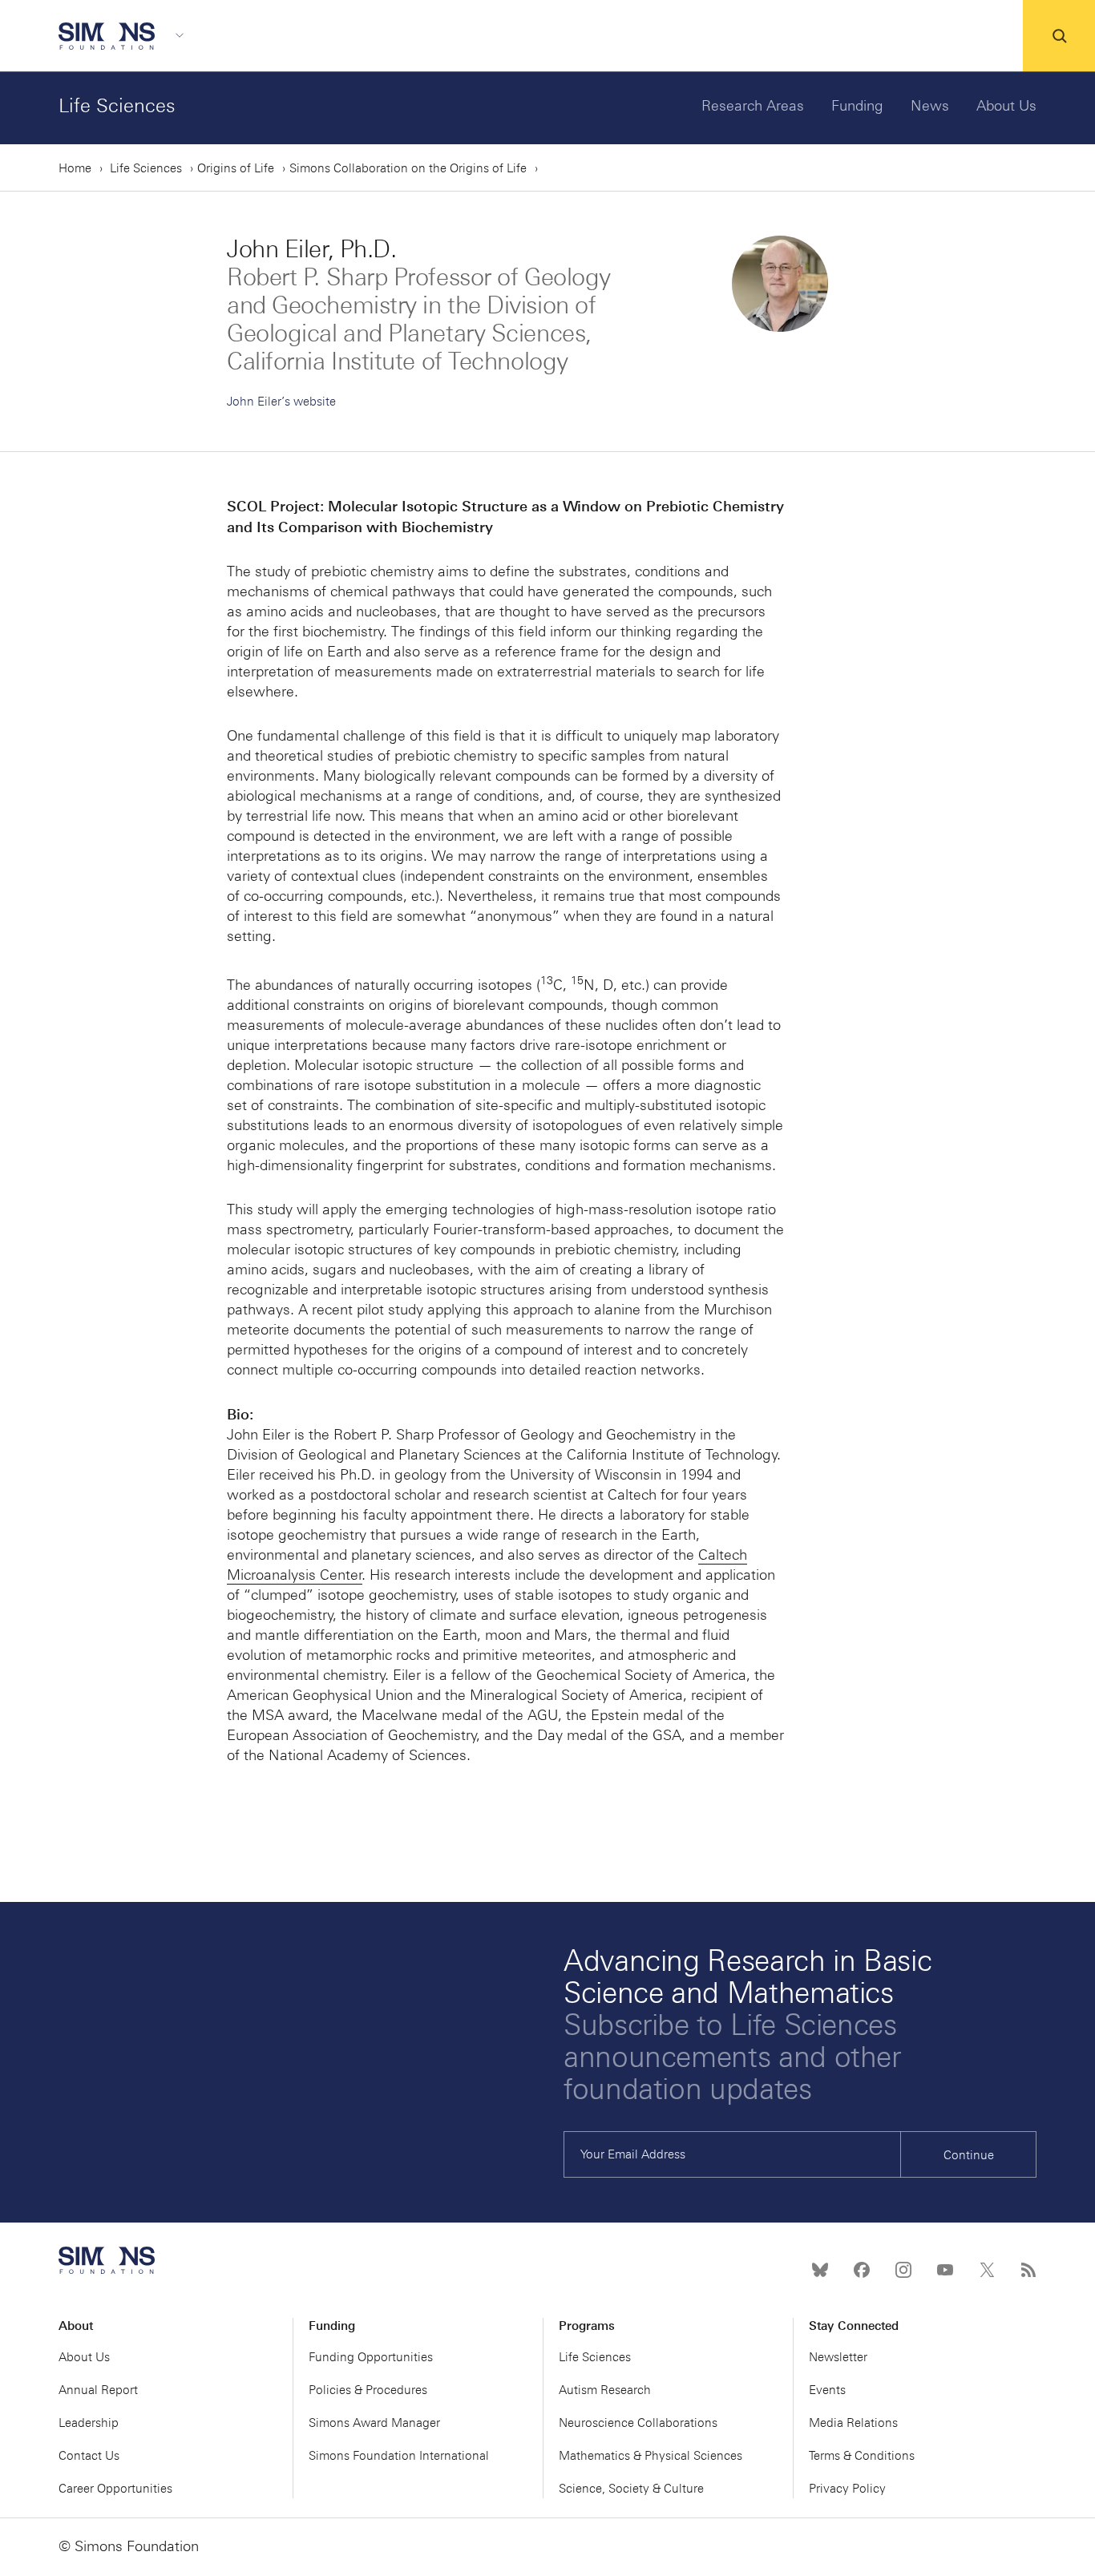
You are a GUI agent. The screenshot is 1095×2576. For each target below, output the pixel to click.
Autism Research (605, 2390)
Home (75, 168)
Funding (857, 106)
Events (827, 2390)
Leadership (89, 2423)
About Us (1006, 106)
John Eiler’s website (281, 402)
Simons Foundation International (399, 2456)
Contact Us (89, 2456)
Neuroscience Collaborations (638, 2423)
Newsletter (838, 2357)
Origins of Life (236, 168)
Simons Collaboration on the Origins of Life (408, 168)
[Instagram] (903, 2270)
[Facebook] (862, 2270)
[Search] (1059, 36)
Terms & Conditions (862, 2456)
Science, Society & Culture (631, 2489)
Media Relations (853, 2423)
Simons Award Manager (374, 2423)
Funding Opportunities (371, 2357)
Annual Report (98, 2390)
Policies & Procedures (368, 2390)
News (930, 106)
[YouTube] (945, 2270)
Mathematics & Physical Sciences (651, 2456)
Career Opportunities (115, 2489)
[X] (987, 2270)
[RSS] (1028, 2270)
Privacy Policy (847, 2489)
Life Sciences (117, 105)
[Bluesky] (820, 2270)
